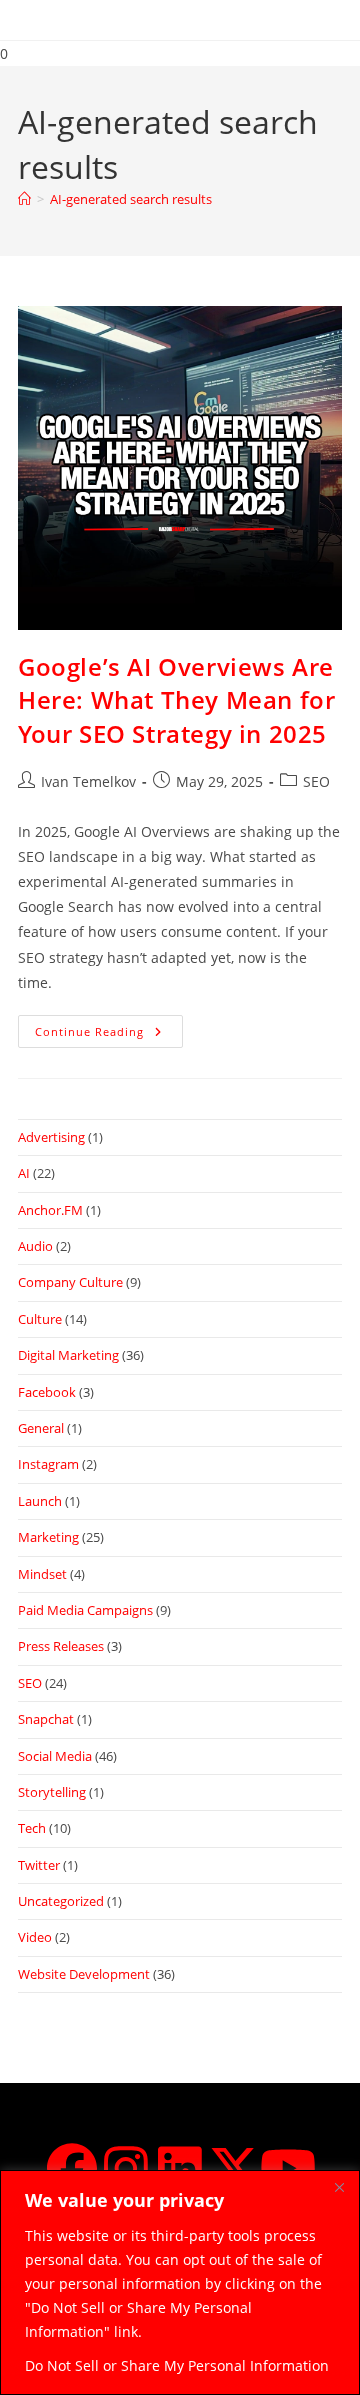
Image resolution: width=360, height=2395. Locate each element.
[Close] (339, 2187)
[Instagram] (126, 2168)
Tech (32, 1828)
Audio (35, 1246)
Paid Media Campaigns (85, 1610)
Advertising (51, 1137)
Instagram (48, 1464)
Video (35, 1937)
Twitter (39, 1865)
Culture (40, 1319)
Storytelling (52, 1792)
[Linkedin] (180, 2168)
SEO (316, 781)
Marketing (48, 1537)
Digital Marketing (68, 1355)
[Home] (24, 199)
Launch (40, 1501)
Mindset (42, 1574)
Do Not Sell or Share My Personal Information (177, 2365)
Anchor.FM (50, 1210)
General (41, 1428)
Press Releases (61, 1646)
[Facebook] (72, 2168)
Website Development (84, 1974)
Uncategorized (61, 1901)
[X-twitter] (234, 2168)
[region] (180, 2282)
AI (24, 1173)
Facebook (47, 1392)
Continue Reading (109, 1027)
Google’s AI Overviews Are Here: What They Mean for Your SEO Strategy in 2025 (176, 700)
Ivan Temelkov (88, 781)
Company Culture (70, 1282)
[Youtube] (288, 2168)
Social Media (55, 1756)
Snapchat (46, 1719)
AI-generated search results (131, 199)
